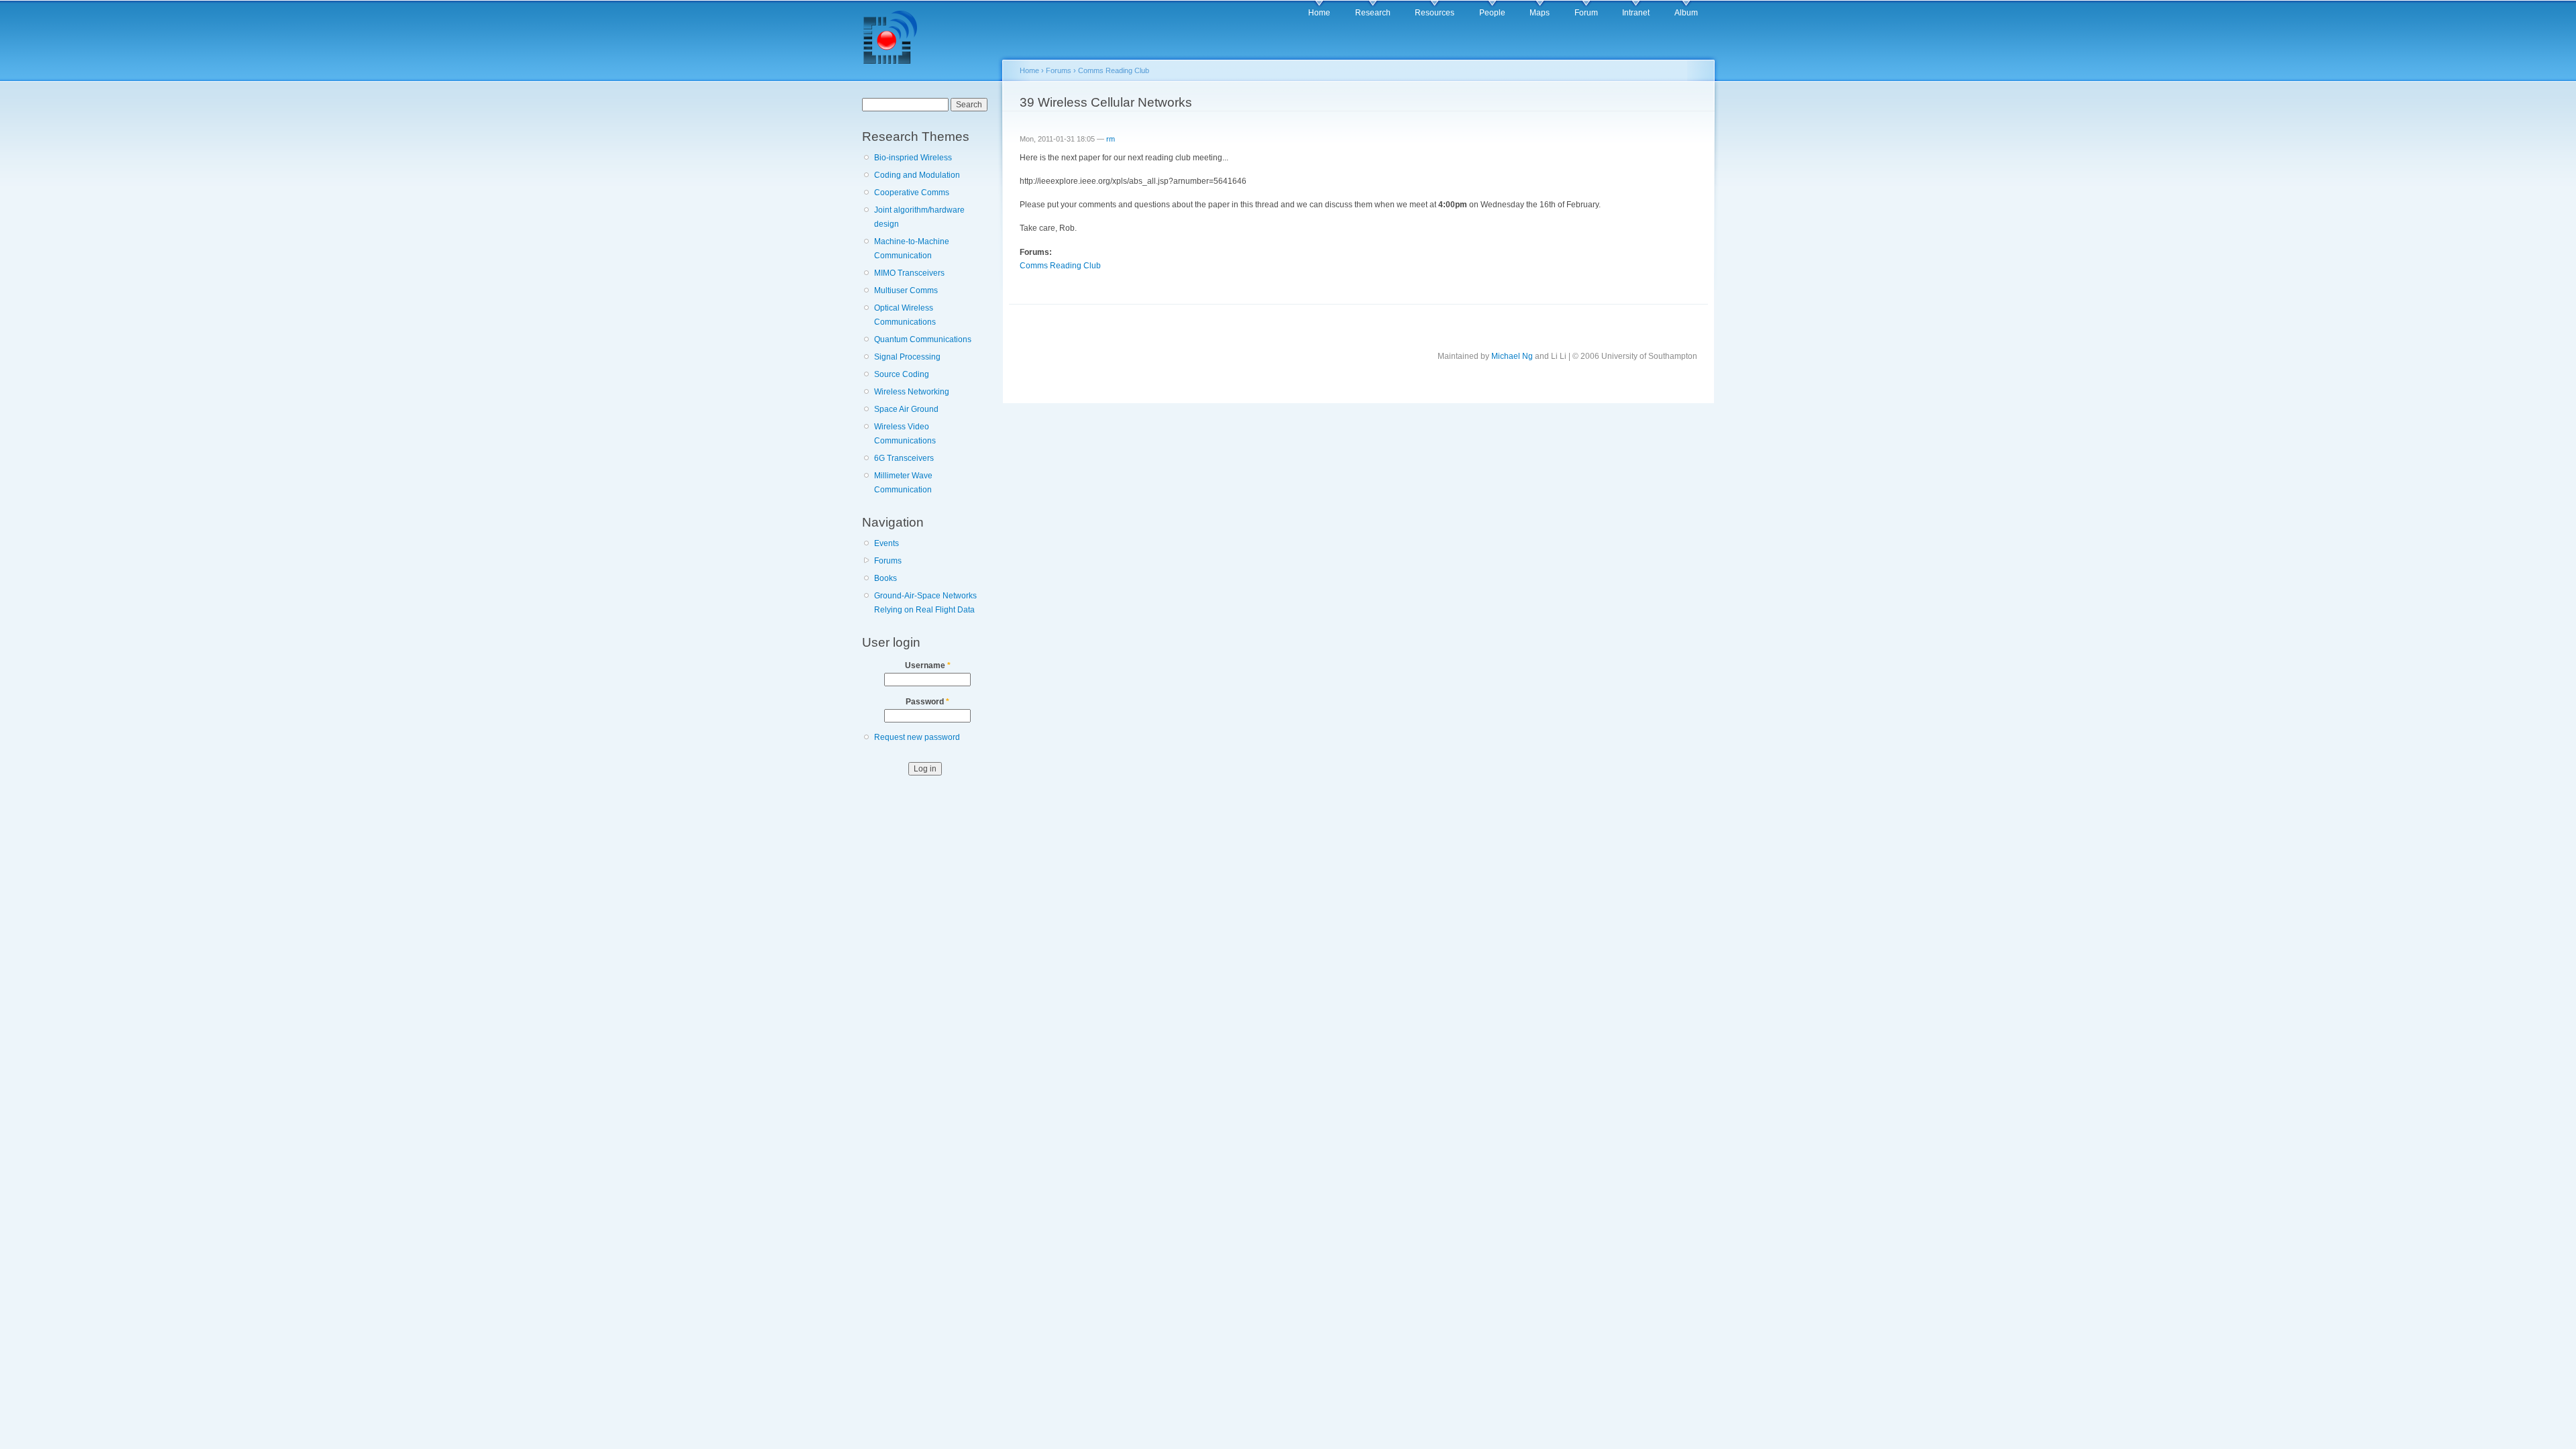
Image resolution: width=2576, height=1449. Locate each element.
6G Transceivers (904, 458)
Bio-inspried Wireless (913, 158)
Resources (1435, 13)
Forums (888, 561)
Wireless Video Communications (905, 434)
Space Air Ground (906, 409)
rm (1111, 139)
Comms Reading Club (1114, 70)
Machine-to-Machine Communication (912, 249)
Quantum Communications (923, 339)
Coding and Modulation (917, 175)
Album (1686, 13)
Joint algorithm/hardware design (919, 217)
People (1492, 13)
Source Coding (902, 374)
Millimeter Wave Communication (903, 483)
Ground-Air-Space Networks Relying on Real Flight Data (925, 603)
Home (1319, 13)
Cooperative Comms (912, 193)
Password (927, 702)
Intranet (1636, 13)
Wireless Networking (912, 392)
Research (1373, 13)
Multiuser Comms (906, 290)
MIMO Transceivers (909, 273)
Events (887, 543)
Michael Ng (1512, 356)
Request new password (917, 737)
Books (885, 578)
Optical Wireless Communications (905, 315)
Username (928, 665)
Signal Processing (907, 357)
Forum (1586, 13)
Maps (1540, 13)
